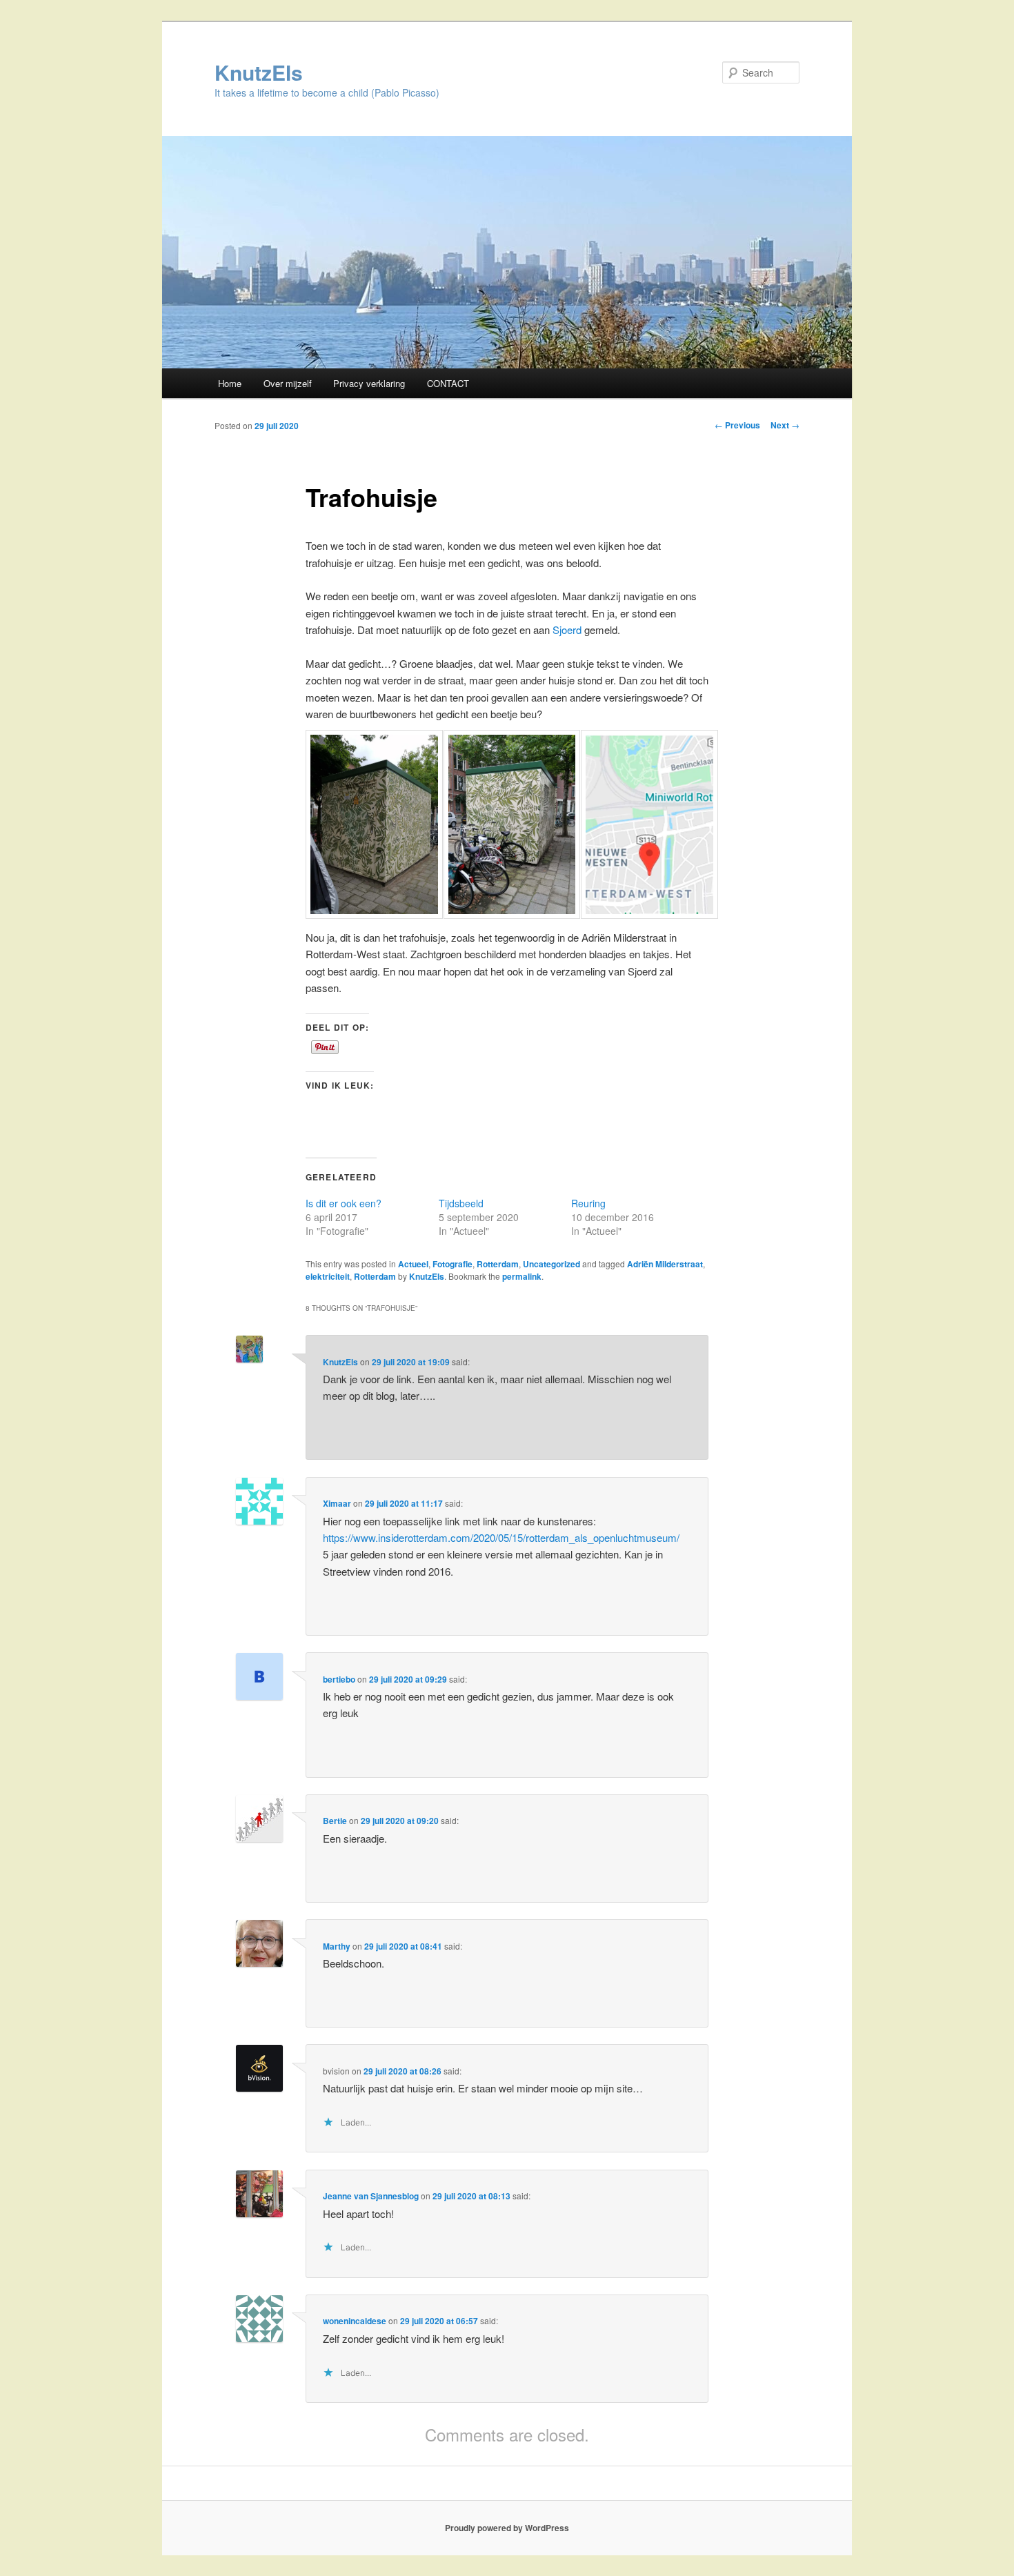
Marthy (337, 1946)
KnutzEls (259, 72)
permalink (522, 1276)
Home (230, 383)
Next (785, 425)
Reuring (588, 1203)
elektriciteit (328, 1276)
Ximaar (337, 1503)
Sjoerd (567, 630)
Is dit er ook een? (344, 1203)
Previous (737, 425)
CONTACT (448, 383)
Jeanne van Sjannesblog (371, 2196)
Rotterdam (498, 1264)
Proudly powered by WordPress (507, 2528)
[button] (369, 829)
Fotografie (453, 1264)
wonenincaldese (355, 2321)
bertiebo (339, 1679)
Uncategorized (551, 1264)
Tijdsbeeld (461, 1203)
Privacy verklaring (369, 383)
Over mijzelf (288, 383)
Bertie (335, 1821)
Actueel (413, 1264)
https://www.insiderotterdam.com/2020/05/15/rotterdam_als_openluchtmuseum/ (501, 1537)
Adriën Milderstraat (665, 1264)
